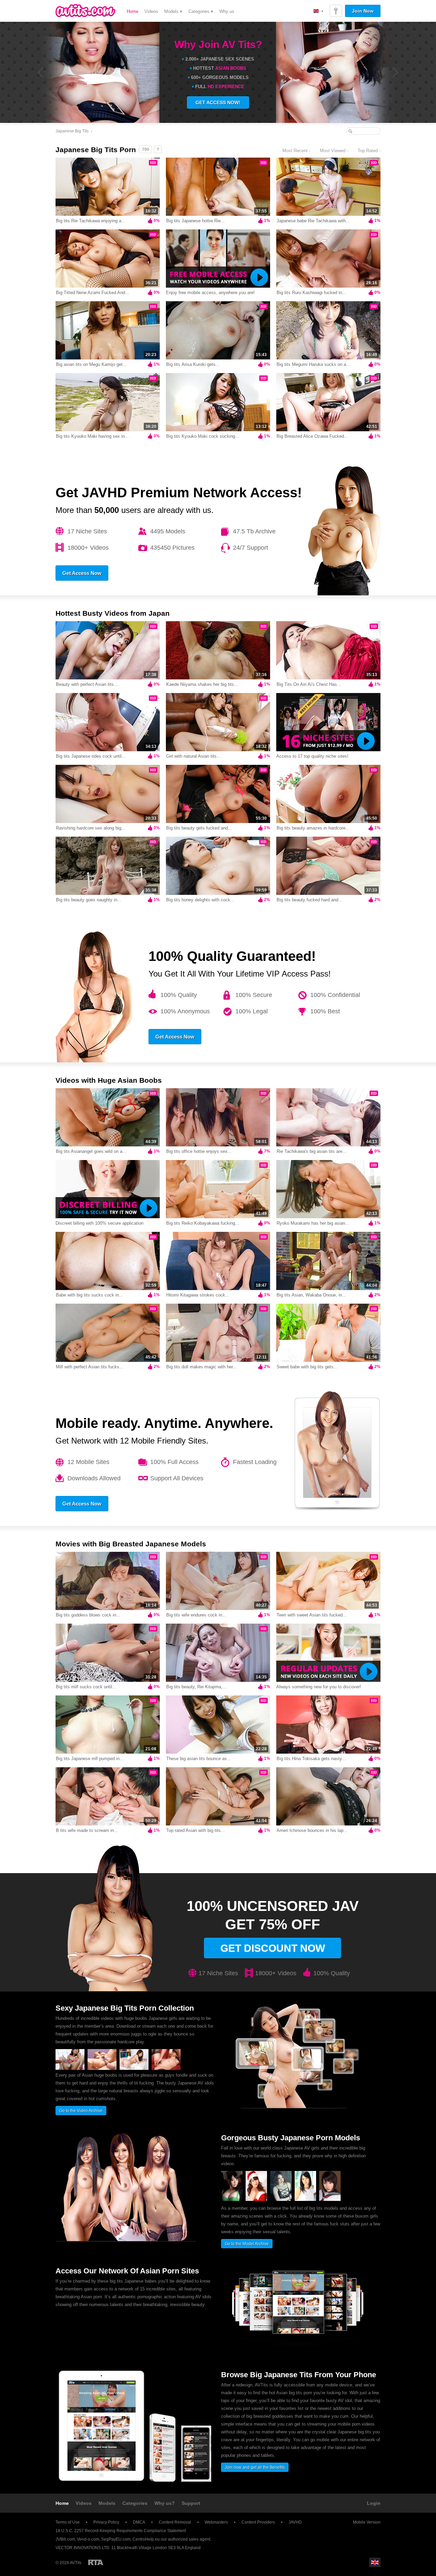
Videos (151, 11)
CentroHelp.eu (146, 2539)
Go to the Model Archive (247, 2244)
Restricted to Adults (96, 2562)
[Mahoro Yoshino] (256, 2200)
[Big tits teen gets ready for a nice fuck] (70, 2068)
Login (374, 2503)
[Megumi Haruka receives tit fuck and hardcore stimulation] (166, 2068)
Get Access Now (82, 573)
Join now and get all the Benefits (255, 2467)
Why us (227, 11)
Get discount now (273, 1948)
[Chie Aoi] (305, 2200)
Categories (135, 2503)
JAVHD (295, 2522)
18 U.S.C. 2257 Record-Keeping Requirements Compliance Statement (121, 2531)
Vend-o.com (88, 2539)
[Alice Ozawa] (281, 2200)
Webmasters (216, 2522)
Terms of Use (68, 2522)
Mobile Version (367, 2522)
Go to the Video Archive (81, 2111)
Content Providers (258, 2522)
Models (107, 2503)
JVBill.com (65, 2539)
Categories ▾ (201, 11)
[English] (318, 11)
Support (191, 2503)
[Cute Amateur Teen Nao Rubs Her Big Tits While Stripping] (134, 2068)
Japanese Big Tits (72, 131)
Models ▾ (173, 11)
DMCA (139, 2522)
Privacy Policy (106, 2522)
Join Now (363, 11)
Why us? (165, 2503)
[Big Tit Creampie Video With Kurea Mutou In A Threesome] (102, 2068)
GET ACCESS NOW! (218, 102)
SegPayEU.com (116, 2539)
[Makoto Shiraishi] (232, 2200)
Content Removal (175, 2522)
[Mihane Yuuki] (330, 2200)
